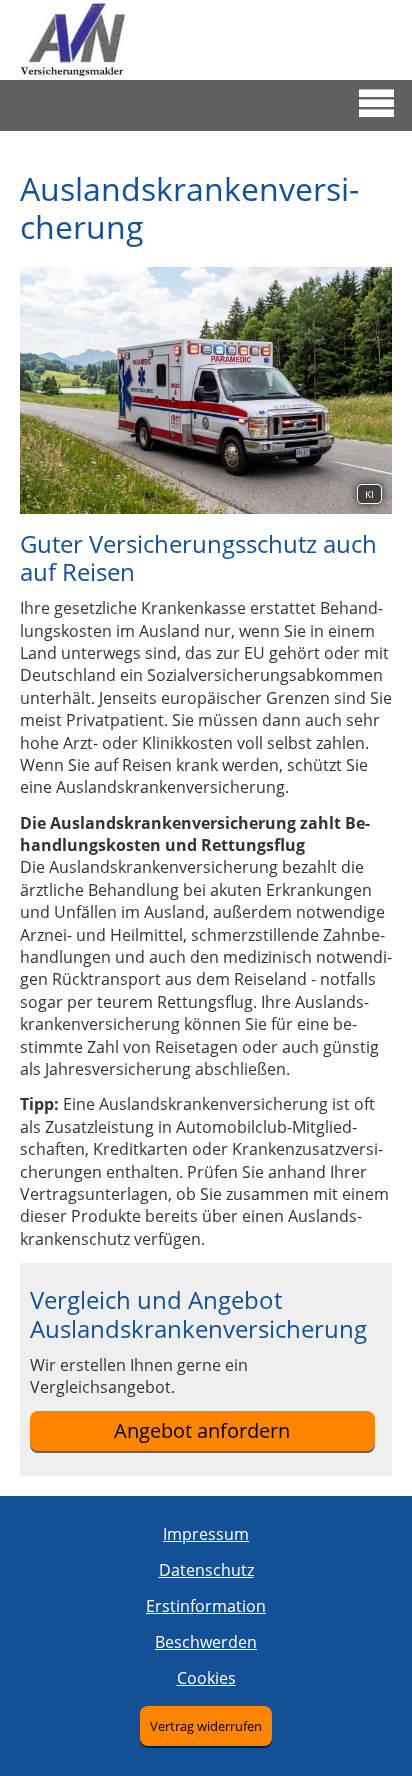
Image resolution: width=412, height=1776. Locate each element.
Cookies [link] (206, 1678)
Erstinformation (206, 1606)
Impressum (206, 1534)
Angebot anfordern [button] (202, 1430)
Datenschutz (206, 1570)
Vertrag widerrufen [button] (206, 1726)
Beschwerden (206, 1642)
